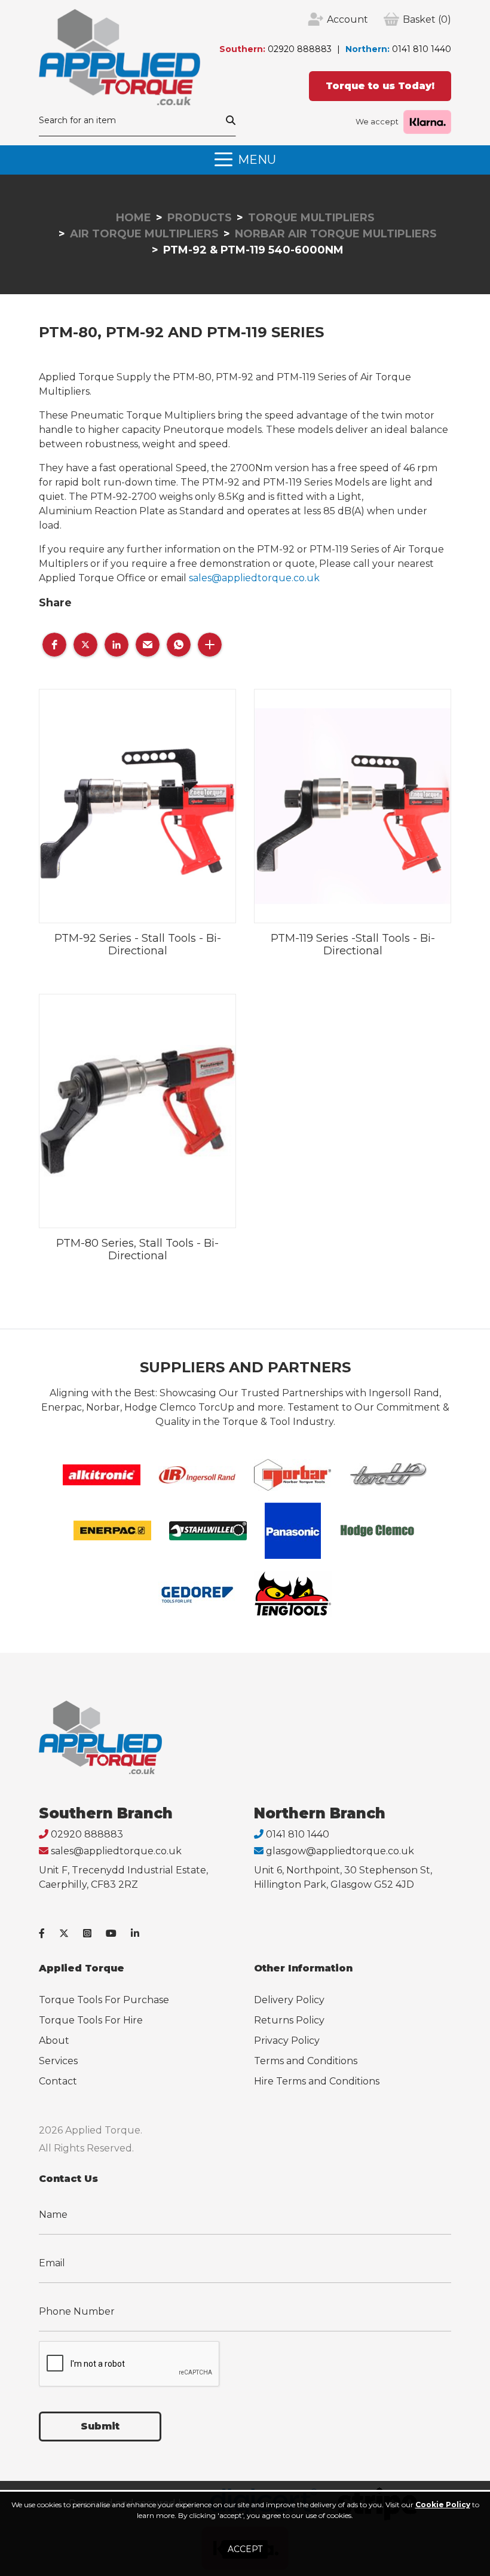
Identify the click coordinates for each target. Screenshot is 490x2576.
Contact (58, 2081)
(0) (427, 19)
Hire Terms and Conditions (317, 2081)
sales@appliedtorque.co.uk (254, 578)
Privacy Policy (287, 2041)
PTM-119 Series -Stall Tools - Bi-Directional (353, 945)
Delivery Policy (289, 2000)
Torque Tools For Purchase (104, 2000)
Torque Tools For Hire (91, 2020)
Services (58, 2061)
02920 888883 (300, 49)
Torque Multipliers (311, 218)
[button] (54, 645)
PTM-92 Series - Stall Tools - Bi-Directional (138, 945)
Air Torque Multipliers (144, 234)
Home (134, 218)
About (54, 2041)
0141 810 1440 (422, 49)
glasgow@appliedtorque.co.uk (340, 1851)
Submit (100, 2426)
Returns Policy (289, 2020)
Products (200, 218)
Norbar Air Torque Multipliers (336, 234)
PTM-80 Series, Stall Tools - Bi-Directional (137, 1250)
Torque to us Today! (380, 86)
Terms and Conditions (306, 2061)
